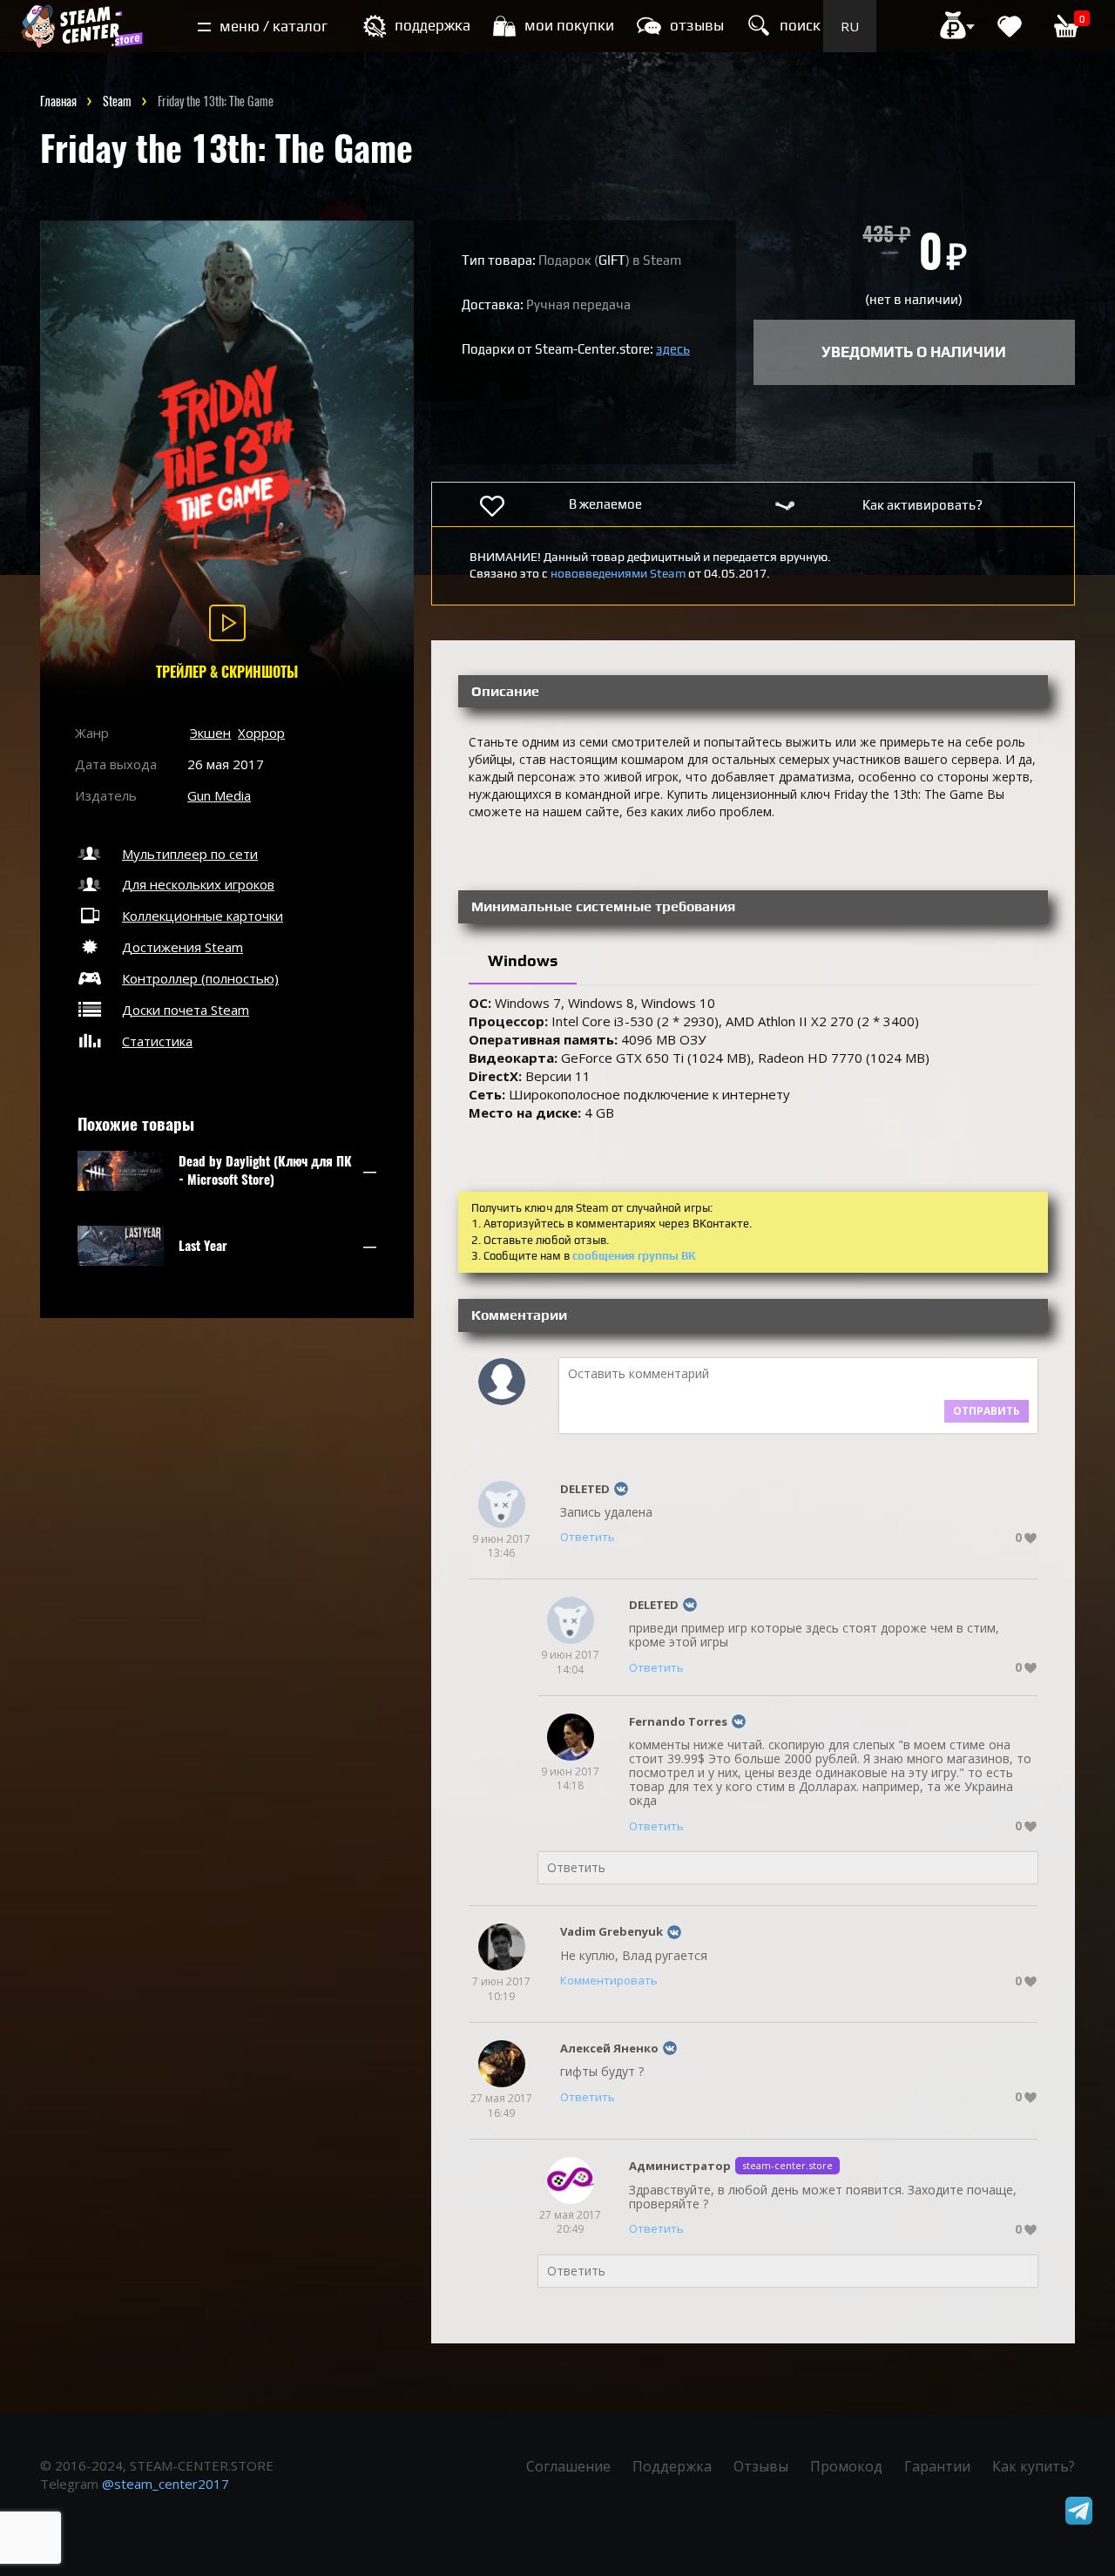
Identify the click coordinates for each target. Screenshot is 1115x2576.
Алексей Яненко (609, 2048)
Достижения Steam (182, 947)
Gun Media (219, 795)
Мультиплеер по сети (190, 854)
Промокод (846, 2466)
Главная (58, 101)
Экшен (210, 733)
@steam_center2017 (166, 2484)
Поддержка (672, 2466)
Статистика (157, 1041)
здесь (673, 349)
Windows (523, 960)
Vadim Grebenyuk (612, 1931)
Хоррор (261, 733)
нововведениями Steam (618, 573)
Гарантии (937, 2466)
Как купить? (1034, 2466)
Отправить (987, 1411)
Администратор (680, 2166)
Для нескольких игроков (198, 884)
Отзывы (761, 2466)
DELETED (585, 1489)
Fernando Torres (678, 1721)
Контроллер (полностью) (200, 978)
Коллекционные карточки (203, 916)
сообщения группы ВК (634, 1256)
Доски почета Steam (186, 1010)
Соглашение (568, 2466)
